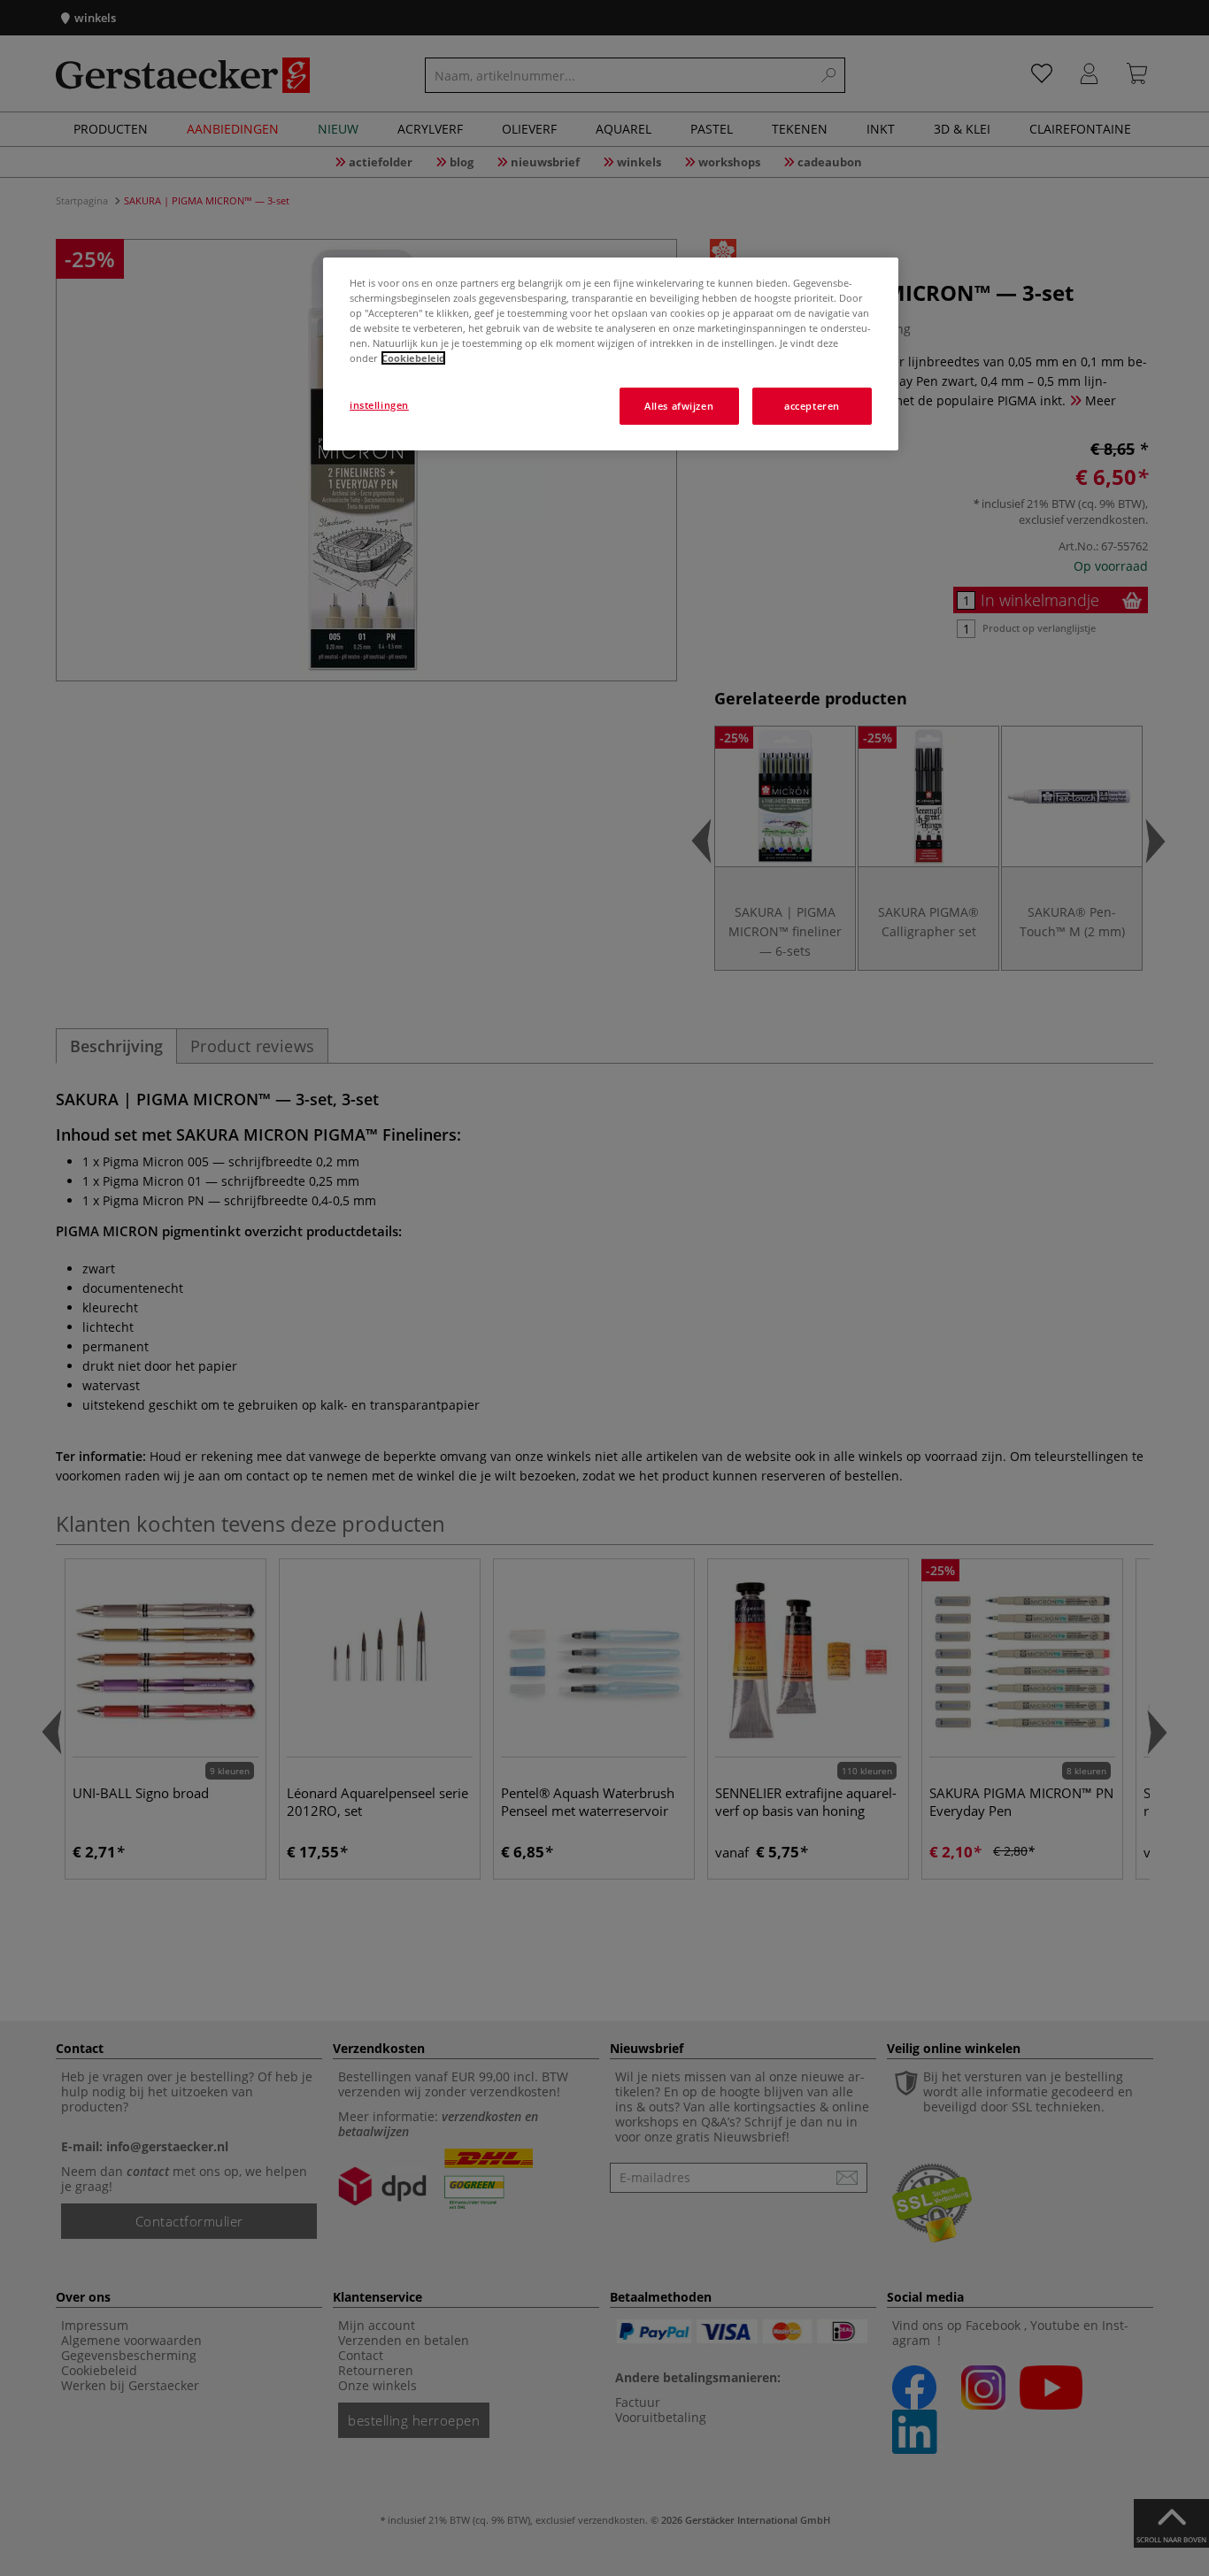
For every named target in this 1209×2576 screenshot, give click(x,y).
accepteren (812, 406)
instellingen (379, 405)
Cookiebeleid (413, 358)
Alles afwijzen (679, 406)
